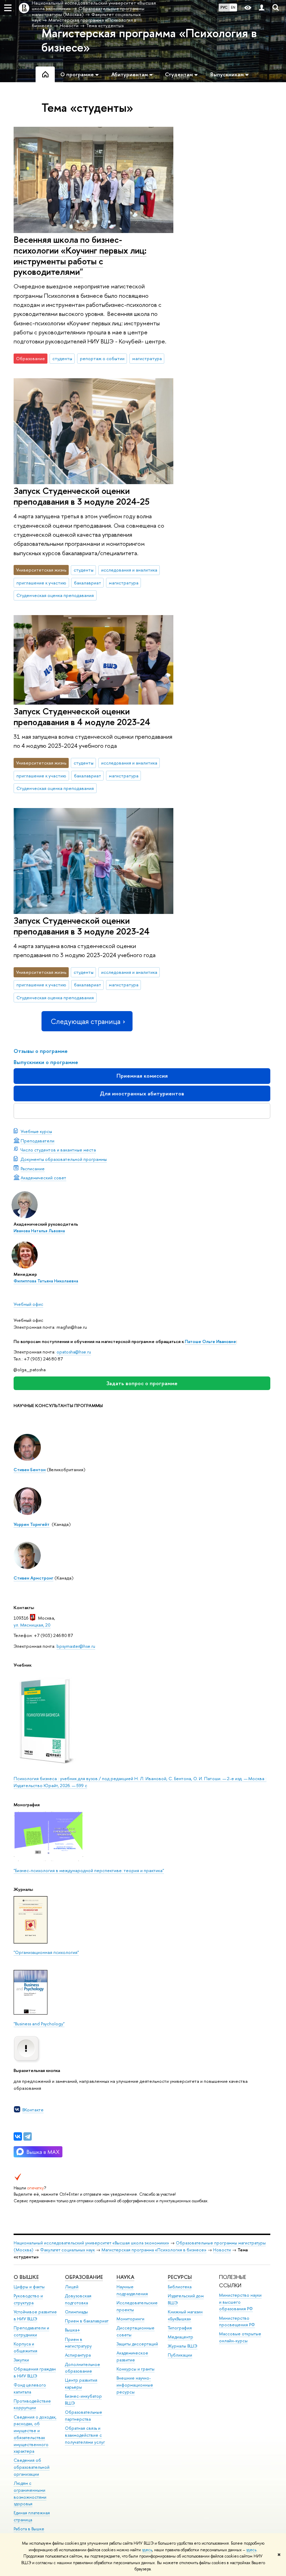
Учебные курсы (36, 1131)
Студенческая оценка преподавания (55, 595)
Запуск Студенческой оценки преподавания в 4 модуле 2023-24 (82, 716)
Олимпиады (76, 2312)
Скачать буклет (142, 1111)
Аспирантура (78, 2355)
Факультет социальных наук (67, 2250)
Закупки (21, 2360)
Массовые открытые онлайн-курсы (240, 2337)
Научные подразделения (132, 2290)
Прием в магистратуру (78, 2343)
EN (233, 7)
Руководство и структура (28, 2299)
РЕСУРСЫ (180, 2277)
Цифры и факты (29, 2287)
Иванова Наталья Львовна (39, 1231)
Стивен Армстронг (33, 1578)
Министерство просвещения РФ (237, 2322)
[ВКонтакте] (18, 2136)
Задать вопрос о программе (142, 1383)
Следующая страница (85, 1021)
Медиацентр (180, 2337)
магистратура (147, 358)
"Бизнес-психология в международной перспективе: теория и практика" (89, 1870)
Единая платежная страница (32, 2516)
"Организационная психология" (46, 1952)
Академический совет (43, 1178)
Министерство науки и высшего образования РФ (240, 2302)
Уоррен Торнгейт (32, 1524)
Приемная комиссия (142, 1076)
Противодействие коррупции (32, 2404)
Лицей (72, 2287)
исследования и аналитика (129, 570)
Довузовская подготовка (78, 2299)
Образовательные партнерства (84, 2416)
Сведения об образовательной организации (32, 2467)
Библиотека (180, 2287)
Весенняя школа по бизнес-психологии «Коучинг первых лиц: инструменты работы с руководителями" (80, 255)
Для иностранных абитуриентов (142, 1093)
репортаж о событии (102, 358)
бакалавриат (88, 583)
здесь (147, 2550)
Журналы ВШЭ (183, 2346)
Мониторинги (130, 2319)
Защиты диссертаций (137, 2344)
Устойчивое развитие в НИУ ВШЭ (35, 2315)
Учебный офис (28, 1304)
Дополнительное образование (82, 2368)
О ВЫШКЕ (26, 2277)
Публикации (180, 2355)
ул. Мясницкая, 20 (32, 1625)
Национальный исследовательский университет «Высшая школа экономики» (91, 2243)
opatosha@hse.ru (74, 1352)
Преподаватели (37, 1141)
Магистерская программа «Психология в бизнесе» (149, 40)
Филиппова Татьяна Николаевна (46, 1281)
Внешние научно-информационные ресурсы (135, 2385)
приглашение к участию (41, 583)
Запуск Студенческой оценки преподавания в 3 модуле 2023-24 (82, 926)
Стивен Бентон (30, 1469)
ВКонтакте (33, 2110)
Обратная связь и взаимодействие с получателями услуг (85, 2435)
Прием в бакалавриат (87, 2321)
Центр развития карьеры (81, 2384)
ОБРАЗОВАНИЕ (84, 2277)
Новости (222, 2250)
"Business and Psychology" (39, 2024)
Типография (180, 2328)
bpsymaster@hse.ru (76, 1646)
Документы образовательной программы (64, 1159)
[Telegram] (28, 2136)
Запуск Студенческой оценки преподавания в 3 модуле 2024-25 (82, 496)
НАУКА (125, 2277)
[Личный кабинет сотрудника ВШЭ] (262, 8)
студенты (62, 358)
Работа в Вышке (29, 2529)
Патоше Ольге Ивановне (210, 1341)
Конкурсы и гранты (136, 2369)
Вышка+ (73, 2330)
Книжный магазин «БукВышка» (185, 2315)
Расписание (33, 1169)
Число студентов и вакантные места (58, 1150)
